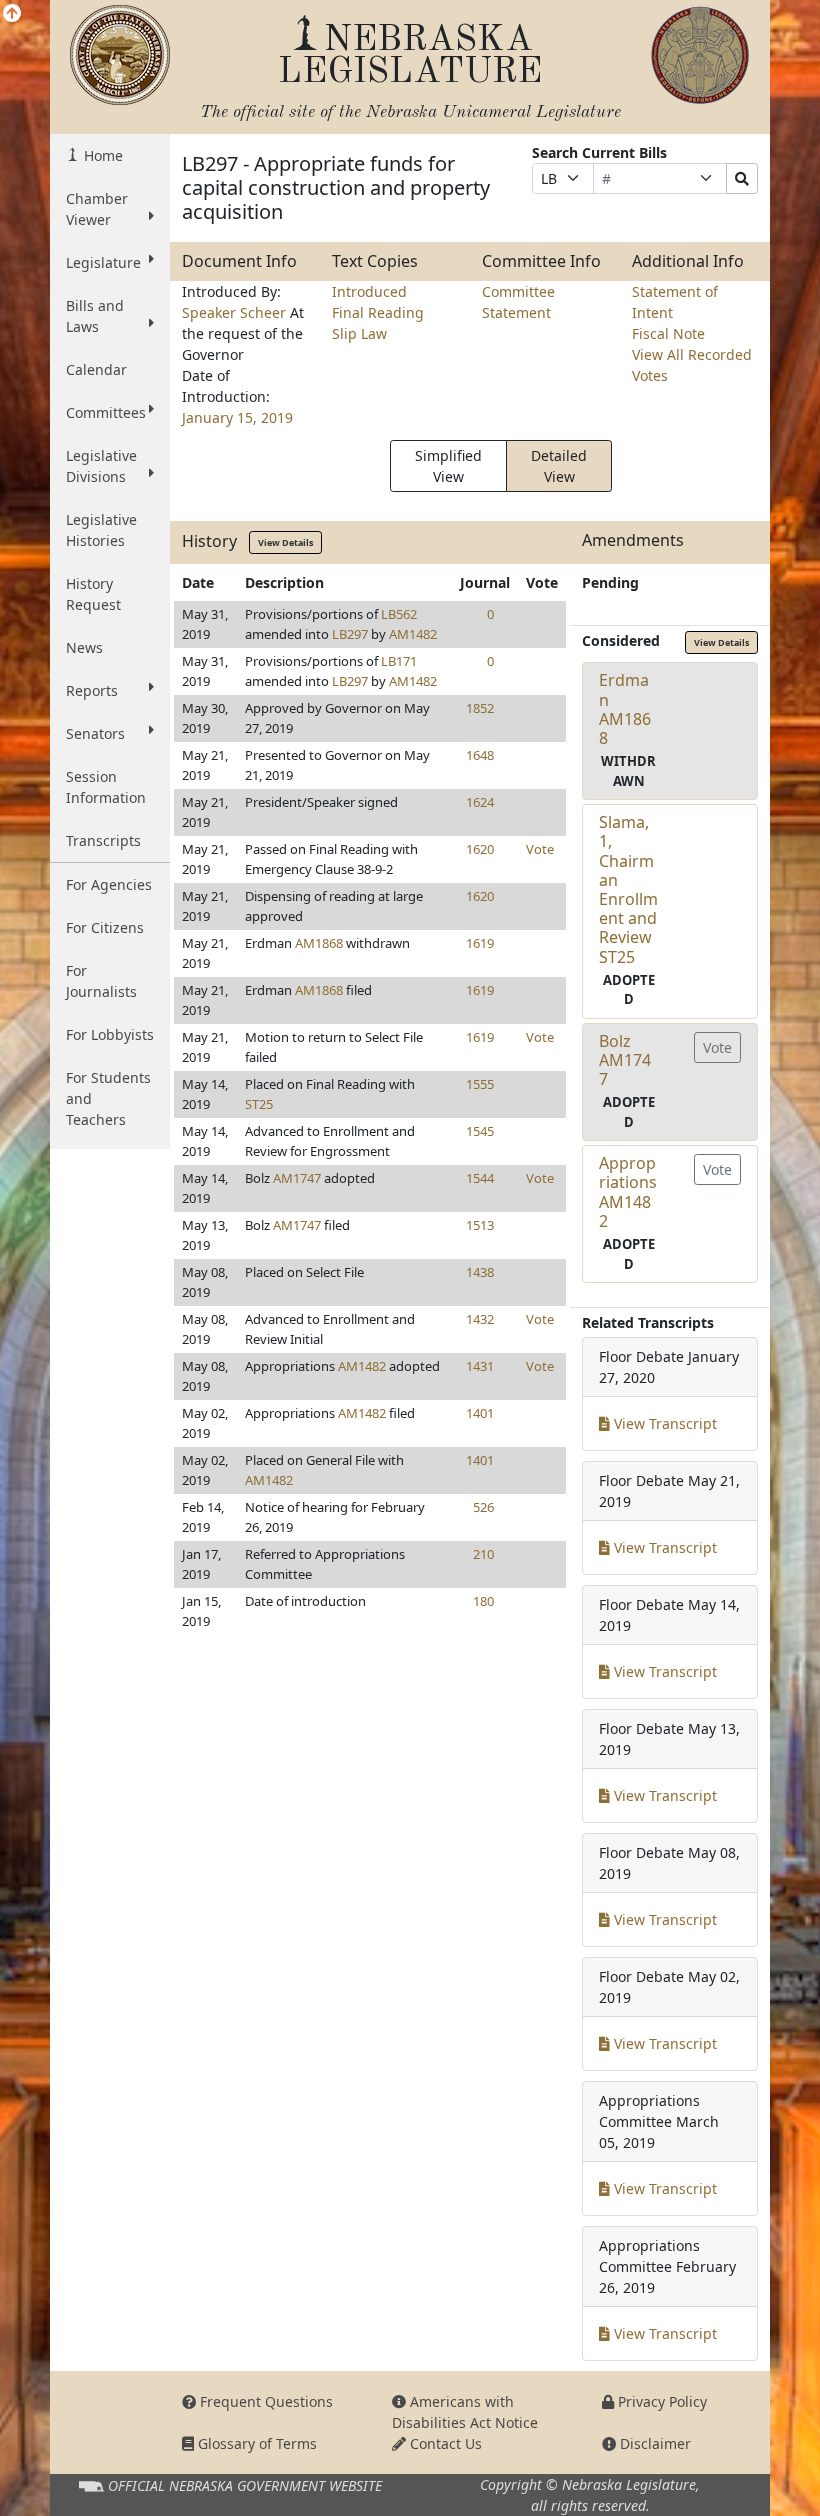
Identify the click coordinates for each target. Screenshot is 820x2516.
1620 (480, 849)
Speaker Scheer (236, 312)
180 (483, 1601)
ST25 (259, 1104)
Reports (92, 690)
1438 (480, 1272)
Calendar (96, 369)
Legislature (103, 262)
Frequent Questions (264, 2401)
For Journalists (101, 981)
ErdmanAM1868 (625, 709)
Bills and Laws (95, 316)
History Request (93, 594)
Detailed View (559, 466)
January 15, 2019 (237, 417)
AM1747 (297, 1178)
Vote (540, 849)
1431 (480, 1366)
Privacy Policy (660, 2401)
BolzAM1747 (625, 1060)
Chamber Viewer (97, 209)
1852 (480, 708)
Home (101, 155)
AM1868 (319, 943)
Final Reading (378, 312)
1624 (480, 802)
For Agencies (109, 884)
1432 (480, 1319)
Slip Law (359, 333)
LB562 (399, 614)
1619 (480, 943)
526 (483, 1507)
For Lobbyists (110, 1034)
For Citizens (105, 927)
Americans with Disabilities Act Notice (465, 2412)
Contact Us (444, 2443)
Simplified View (448, 466)
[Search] (742, 178)
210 (483, 1554)
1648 (480, 755)
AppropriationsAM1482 (628, 1192)
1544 (480, 1178)
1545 (480, 1131)
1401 (480, 1413)
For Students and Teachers (108, 1098)
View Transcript (663, 1423)
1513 (480, 1225)
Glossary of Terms (255, 2443)
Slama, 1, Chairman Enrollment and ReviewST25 (628, 889)
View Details (285, 542)
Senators (95, 733)
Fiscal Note (668, 333)
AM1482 (413, 634)
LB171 (399, 661)
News (84, 647)
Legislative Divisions (101, 466)
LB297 (350, 634)
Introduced (369, 291)
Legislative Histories (101, 530)
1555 (480, 1084)
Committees (106, 412)
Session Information (106, 787)
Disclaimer (653, 2443)
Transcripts (103, 840)
